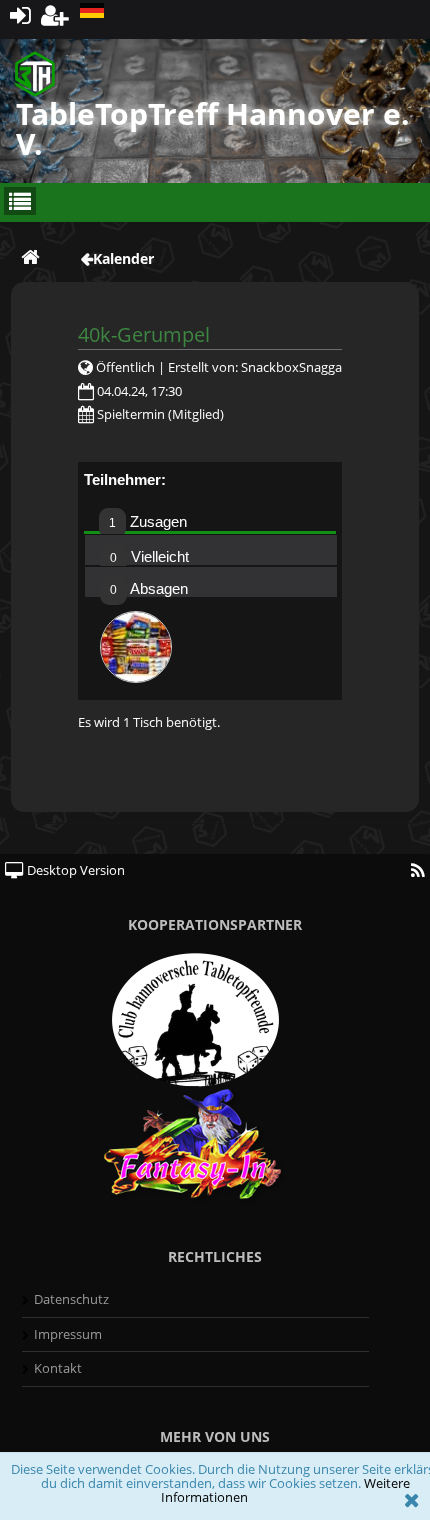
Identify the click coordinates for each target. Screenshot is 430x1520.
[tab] (210, 517)
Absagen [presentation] (149, 588)
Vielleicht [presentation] (149, 556)
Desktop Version (74, 870)
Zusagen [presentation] (148, 521)
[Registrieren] (55, 14)
